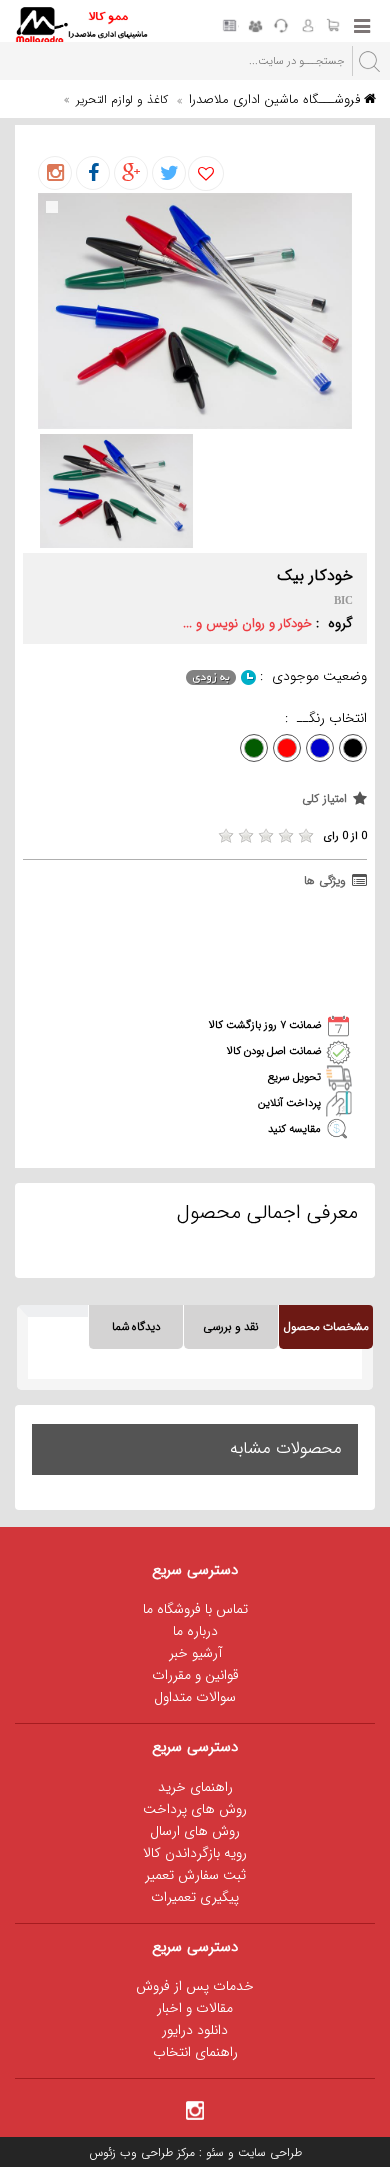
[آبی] (320, 748)
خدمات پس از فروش (195, 1986)
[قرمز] (287, 748)
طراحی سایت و (263, 2152)
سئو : (209, 2152)
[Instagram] (195, 2109)
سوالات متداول (195, 1697)
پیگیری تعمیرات (195, 1897)
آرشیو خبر (195, 1653)
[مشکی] (353, 748)
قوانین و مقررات (195, 1675)
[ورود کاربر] (307, 27)
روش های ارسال (195, 1831)
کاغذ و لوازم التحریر (122, 99)
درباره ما (195, 1631)
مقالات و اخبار (195, 2008)
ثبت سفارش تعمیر (195, 1875)
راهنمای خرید (195, 1787)
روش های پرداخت (195, 1809)
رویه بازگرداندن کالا (195, 1853)
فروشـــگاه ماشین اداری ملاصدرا (276, 99)
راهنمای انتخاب (195, 2052)
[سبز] (254, 748)
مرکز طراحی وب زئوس (142, 2152)
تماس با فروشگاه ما (195, 1609)
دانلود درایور (195, 2030)
